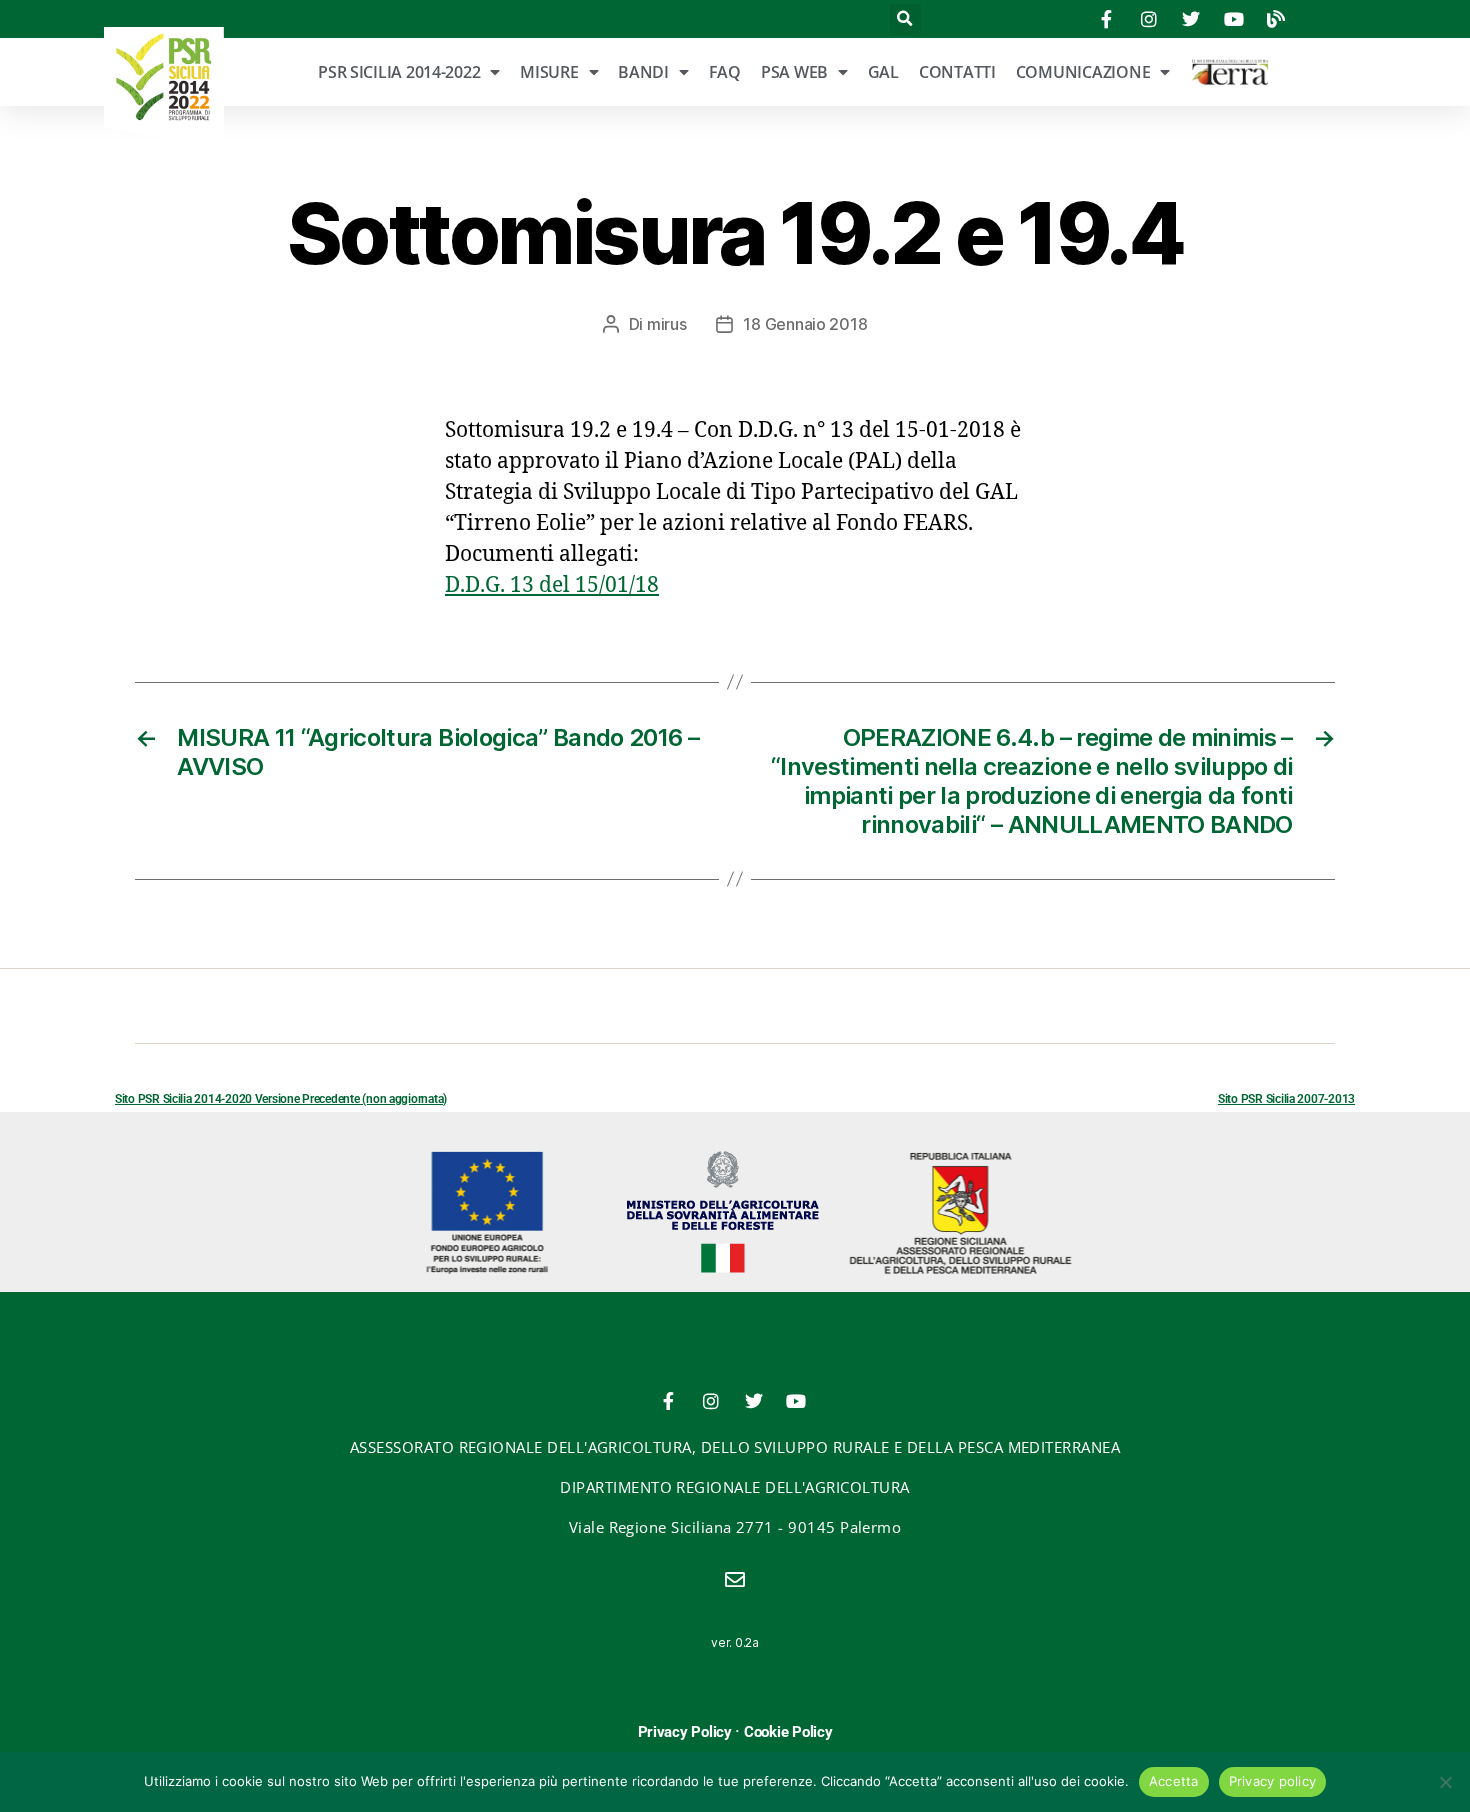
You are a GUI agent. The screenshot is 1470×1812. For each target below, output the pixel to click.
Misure (549, 72)
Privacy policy (1273, 1781)
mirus (667, 324)
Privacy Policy (685, 1732)
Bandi (643, 72)
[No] (1445, 1782)
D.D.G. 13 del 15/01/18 (552, 585)
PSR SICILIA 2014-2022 (399, 72)
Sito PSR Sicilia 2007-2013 (1286, 1099)
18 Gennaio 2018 (805, 324)
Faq (725, 72)
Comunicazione (1083, 72)
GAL (883, 72)
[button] (905, 19)
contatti (957, 72)
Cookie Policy (788, 1732)
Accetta (1174, 1781)
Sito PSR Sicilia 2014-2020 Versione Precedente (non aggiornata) (281, 1099)
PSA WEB (794, 72)
